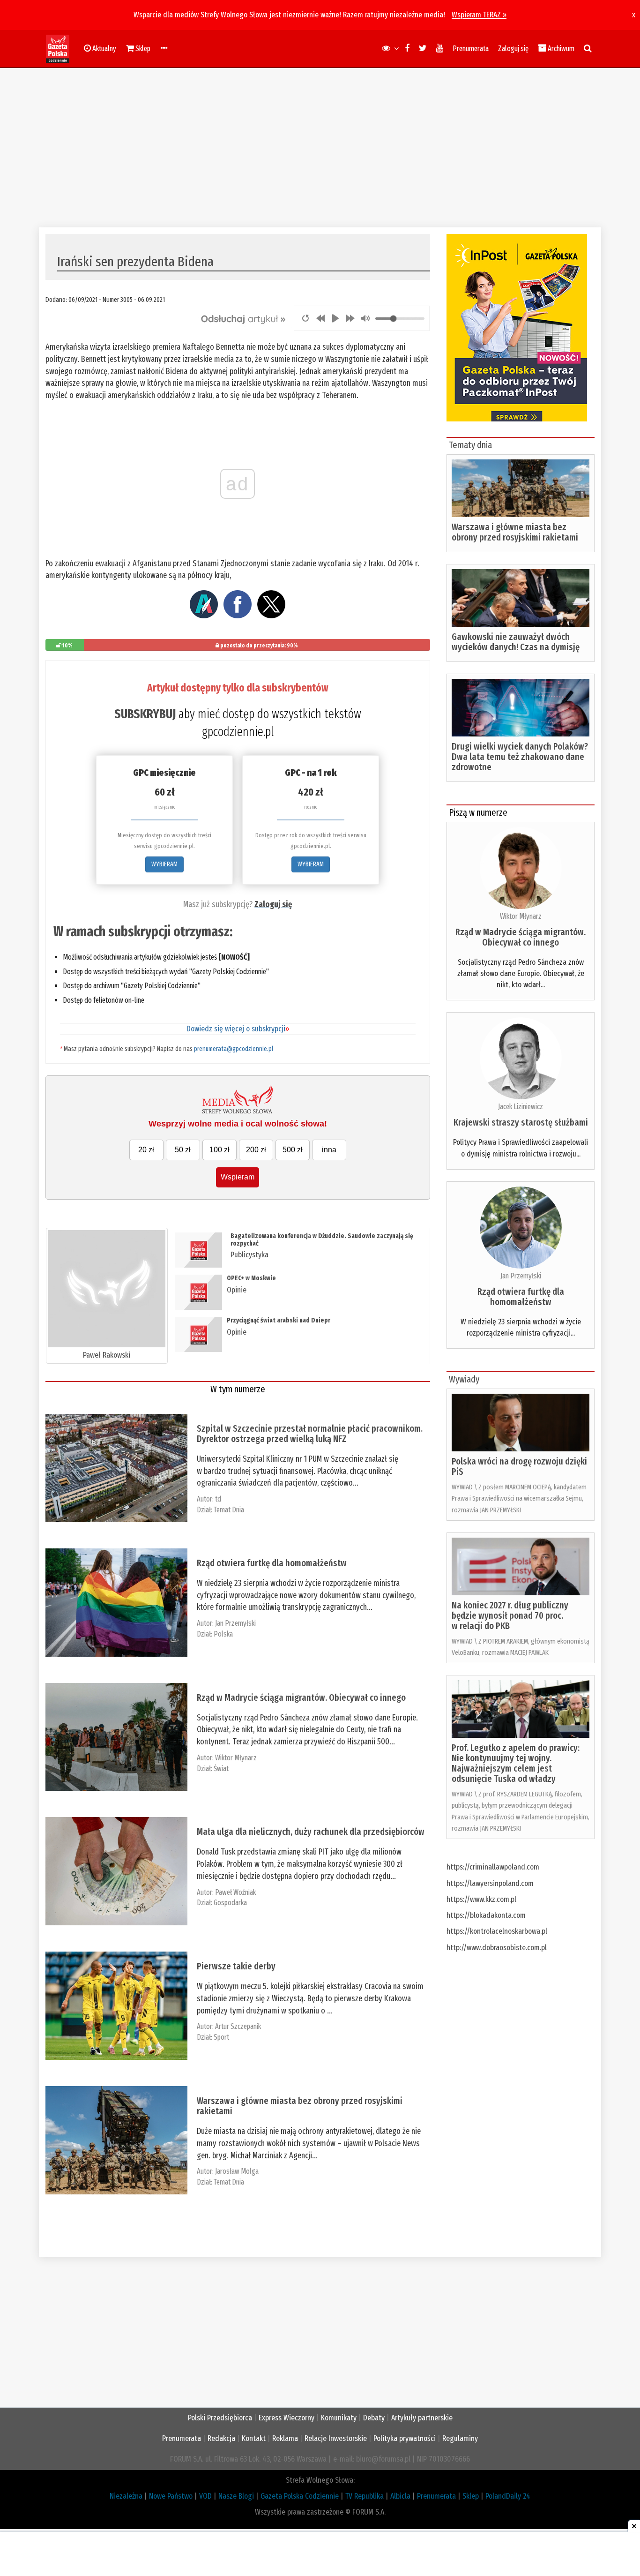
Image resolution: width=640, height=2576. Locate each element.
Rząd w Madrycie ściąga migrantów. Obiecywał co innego (301, 1697)
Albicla (400, 2496)
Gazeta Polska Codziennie (300, 2496)
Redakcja (221, 2438)
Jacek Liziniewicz (521, 1107)
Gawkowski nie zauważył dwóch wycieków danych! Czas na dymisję (516, 642)
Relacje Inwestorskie (336, 2438)
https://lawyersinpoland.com (490, 1883)
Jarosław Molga (237, 2171)
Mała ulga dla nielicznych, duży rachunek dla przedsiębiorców (311, 1832)
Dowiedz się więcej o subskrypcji (238, 1029)
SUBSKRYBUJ (145, 714)
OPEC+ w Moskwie (251, 1278)
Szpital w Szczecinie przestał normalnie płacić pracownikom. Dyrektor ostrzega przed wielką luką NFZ (310, 1434)
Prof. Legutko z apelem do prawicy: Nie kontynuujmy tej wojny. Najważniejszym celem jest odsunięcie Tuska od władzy (516, 1763)
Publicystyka (249, 1255)
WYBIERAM (164, 864)
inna (329, 1150)
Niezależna (126, 2496)
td (218, 1499)
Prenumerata (471, 49)
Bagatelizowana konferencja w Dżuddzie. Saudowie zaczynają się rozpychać (322, 1239)
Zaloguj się (513, 49)
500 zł (293, 1150)
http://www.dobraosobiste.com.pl (497, 1948)
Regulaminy (460, 2438)
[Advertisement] (320, 148)
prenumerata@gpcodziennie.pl (234, 1049)
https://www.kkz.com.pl (481, 1899)
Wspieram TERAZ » (479, 15)
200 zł (256, 1150)
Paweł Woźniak (235, 1892)
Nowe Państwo (171, 2496)
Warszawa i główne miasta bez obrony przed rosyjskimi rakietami (300, 2106)
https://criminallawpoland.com (493, 1867)
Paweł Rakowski (107, 1355)
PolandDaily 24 (508, 2496)
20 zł (146, 1150)
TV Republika (365, 2496)
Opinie (237, 1290)
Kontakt (254, 2438)
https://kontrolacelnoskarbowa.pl (497, 1931)
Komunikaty (339, 2418)
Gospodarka (230, 1903)
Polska (223, 1634)
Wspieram (238, 1177)
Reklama (285, 2438)
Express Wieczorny (287, 2418)
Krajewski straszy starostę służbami (521, 1122)
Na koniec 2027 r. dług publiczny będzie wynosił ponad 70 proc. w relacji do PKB (510, 1615)
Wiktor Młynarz (236, 1758)
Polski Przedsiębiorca (220, 2418)
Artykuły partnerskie (422, 2418)
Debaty (374, 2418)
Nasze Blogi (236, 2496)
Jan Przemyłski (235, 1623)
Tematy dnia (470, 445)
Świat (221, 1769)
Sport (221, 2037)
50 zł (183, 1150)
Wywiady (464, 1379)
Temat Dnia (229, 1510)
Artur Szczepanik (238, 2026)
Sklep (471, 2496)
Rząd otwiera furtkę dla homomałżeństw (272, 1563)
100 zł (220, 1150)
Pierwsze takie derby (236, 1966)
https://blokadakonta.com (486, 1915)
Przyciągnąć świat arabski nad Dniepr (279, 1320)
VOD (205, 2496)
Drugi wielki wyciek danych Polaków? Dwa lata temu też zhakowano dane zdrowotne (520, 757)
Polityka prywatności (405, 2438)
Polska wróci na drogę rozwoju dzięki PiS (519, 1466)
